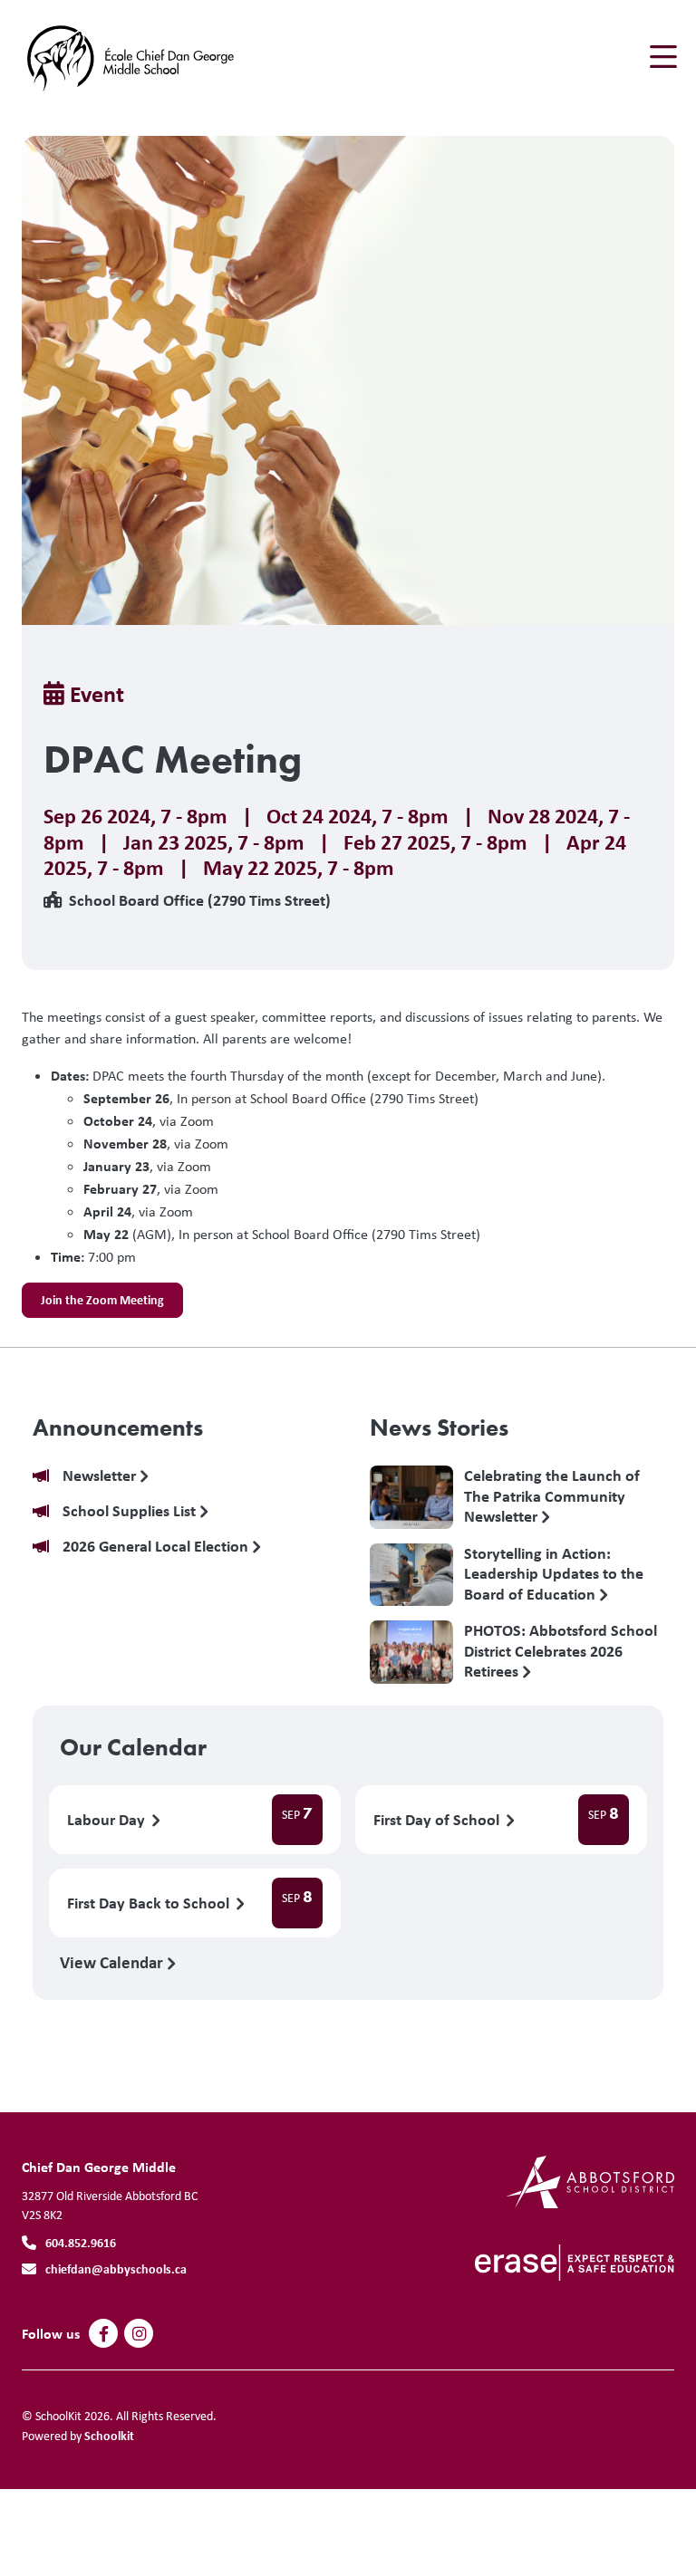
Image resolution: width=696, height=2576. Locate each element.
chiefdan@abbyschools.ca (116, 2268)
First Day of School (438, 1820)
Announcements (118, 1427)
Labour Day (108, 1820)
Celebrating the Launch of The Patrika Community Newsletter (552, 1495)
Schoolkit (109, 2435)
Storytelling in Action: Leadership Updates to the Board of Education (554, 1573)
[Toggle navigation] (662, 57)
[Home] (130, 57)
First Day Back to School (150, 1903)
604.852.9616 (81, 2242)
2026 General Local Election (157, 1547)
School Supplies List (131, 1511)
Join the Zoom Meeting (102, 1299)
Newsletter (101, 1476)
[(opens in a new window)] (590, 2181)
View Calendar (113, 1962)
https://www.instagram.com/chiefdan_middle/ (139, 2334)
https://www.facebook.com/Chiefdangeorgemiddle (104, 2334)
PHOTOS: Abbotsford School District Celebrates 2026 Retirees (561, 1650)
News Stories (439, 1427)
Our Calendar (133, 1747)
